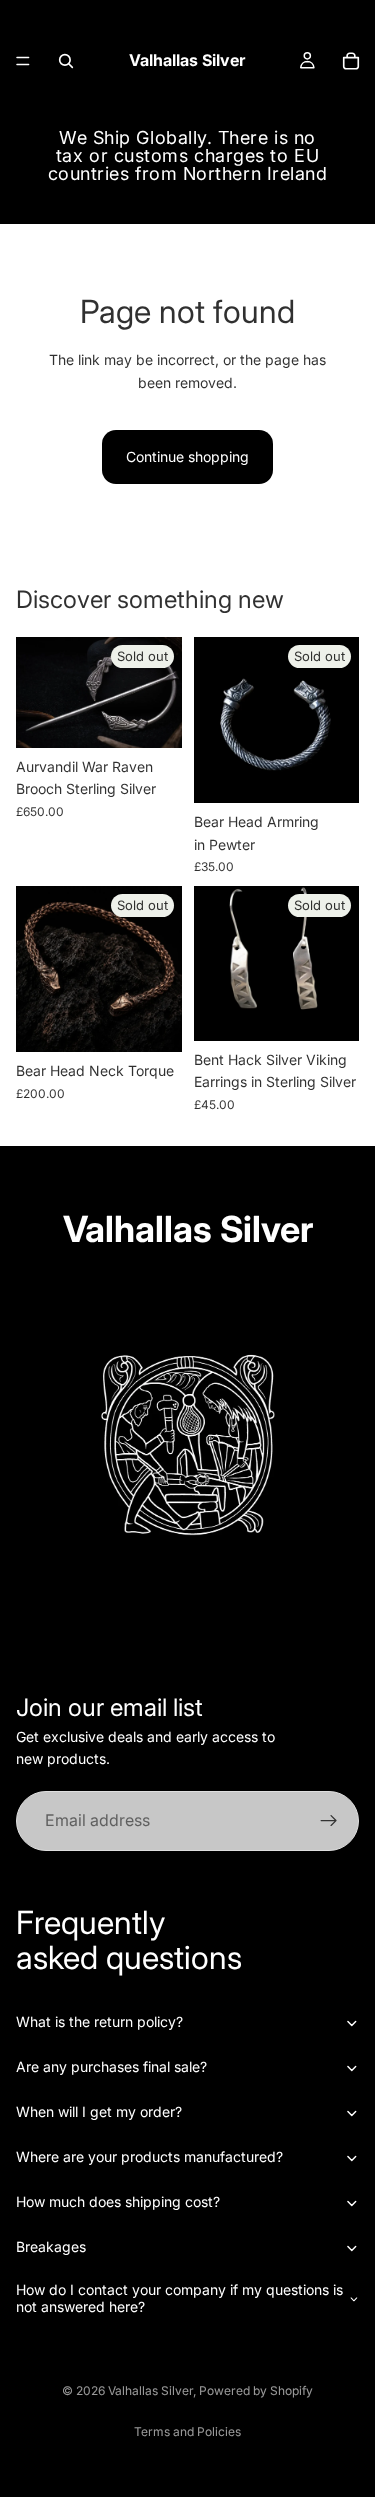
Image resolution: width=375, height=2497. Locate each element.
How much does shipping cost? (118, 2201)
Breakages (51, 2246)
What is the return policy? (99, 2021)
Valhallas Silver (150, 2390)
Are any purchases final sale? (111, 2066)
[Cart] (351, 61)
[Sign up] (329, 1821)
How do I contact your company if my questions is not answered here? (179, 2298)
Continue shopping (187, 456)
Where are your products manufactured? (149, 2156)
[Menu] (23, 61)
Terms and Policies (187, 2431)
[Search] (66, 61)
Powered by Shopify (256, 2390)
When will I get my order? (99, 2111)
